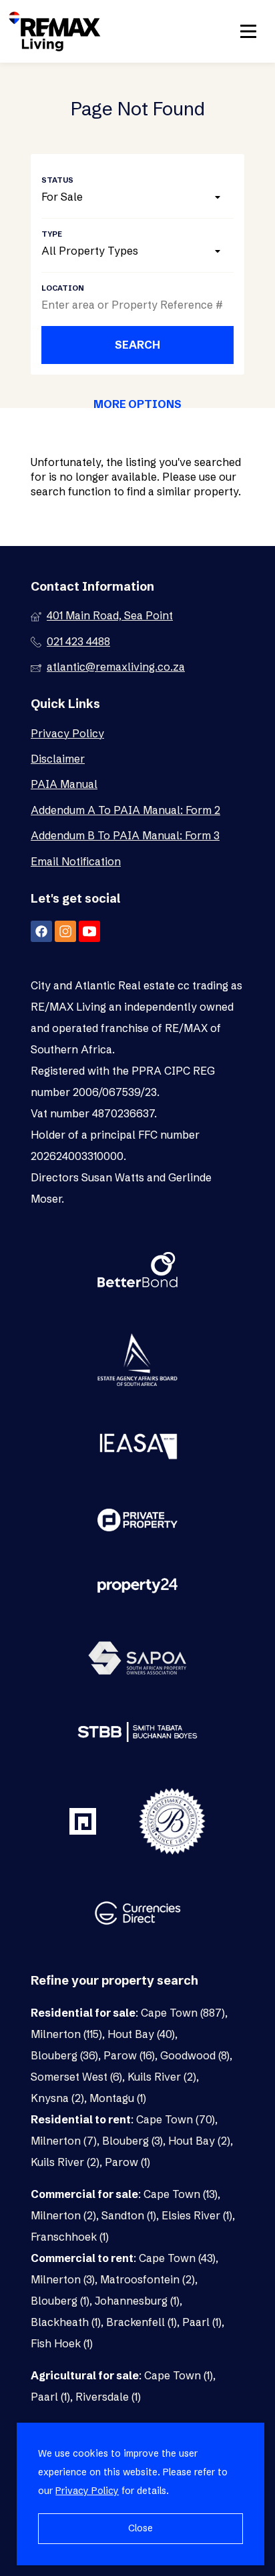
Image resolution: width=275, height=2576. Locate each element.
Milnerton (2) (63, 2215)
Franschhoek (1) (70, 2237)
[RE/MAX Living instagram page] (65, 931)
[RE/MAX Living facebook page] (41, 931)
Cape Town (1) (179, 2375)
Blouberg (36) (64, 2055)
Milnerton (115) (66, 2034)
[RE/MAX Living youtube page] (89, 931)
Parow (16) (129, 2055)
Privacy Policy (67, 733)
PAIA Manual (64, 784)
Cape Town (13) (181, 2194)
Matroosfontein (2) (148, 2279)
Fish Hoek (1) (62, 2343)
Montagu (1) (118, 2098)
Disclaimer (58, 759)
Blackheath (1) (66, 2322)
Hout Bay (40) (141, 2034)
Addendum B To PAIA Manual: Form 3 (125, 835)
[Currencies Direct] (137, 1915)
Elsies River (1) (197, 2215)
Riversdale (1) (108, 2397)
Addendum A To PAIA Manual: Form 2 (125, 810)
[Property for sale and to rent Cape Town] (55, 31)
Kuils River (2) (162, 2077)
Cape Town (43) (177, 2258)
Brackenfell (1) (142, 2322)
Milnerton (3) (63, 2279)
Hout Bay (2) (199, 2141)
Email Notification (76, 861)
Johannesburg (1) (137, 2301)
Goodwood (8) (195, 2055)
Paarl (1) (202, 2322)
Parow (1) (127, 2162)
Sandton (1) (129, 2215)
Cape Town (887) (183, 2013)
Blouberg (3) (132, 2141)
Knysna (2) (57, 2098)
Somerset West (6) (76, 2077)
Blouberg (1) (60, 2301)
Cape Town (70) (176, 2119)
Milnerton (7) (64, 2141)
